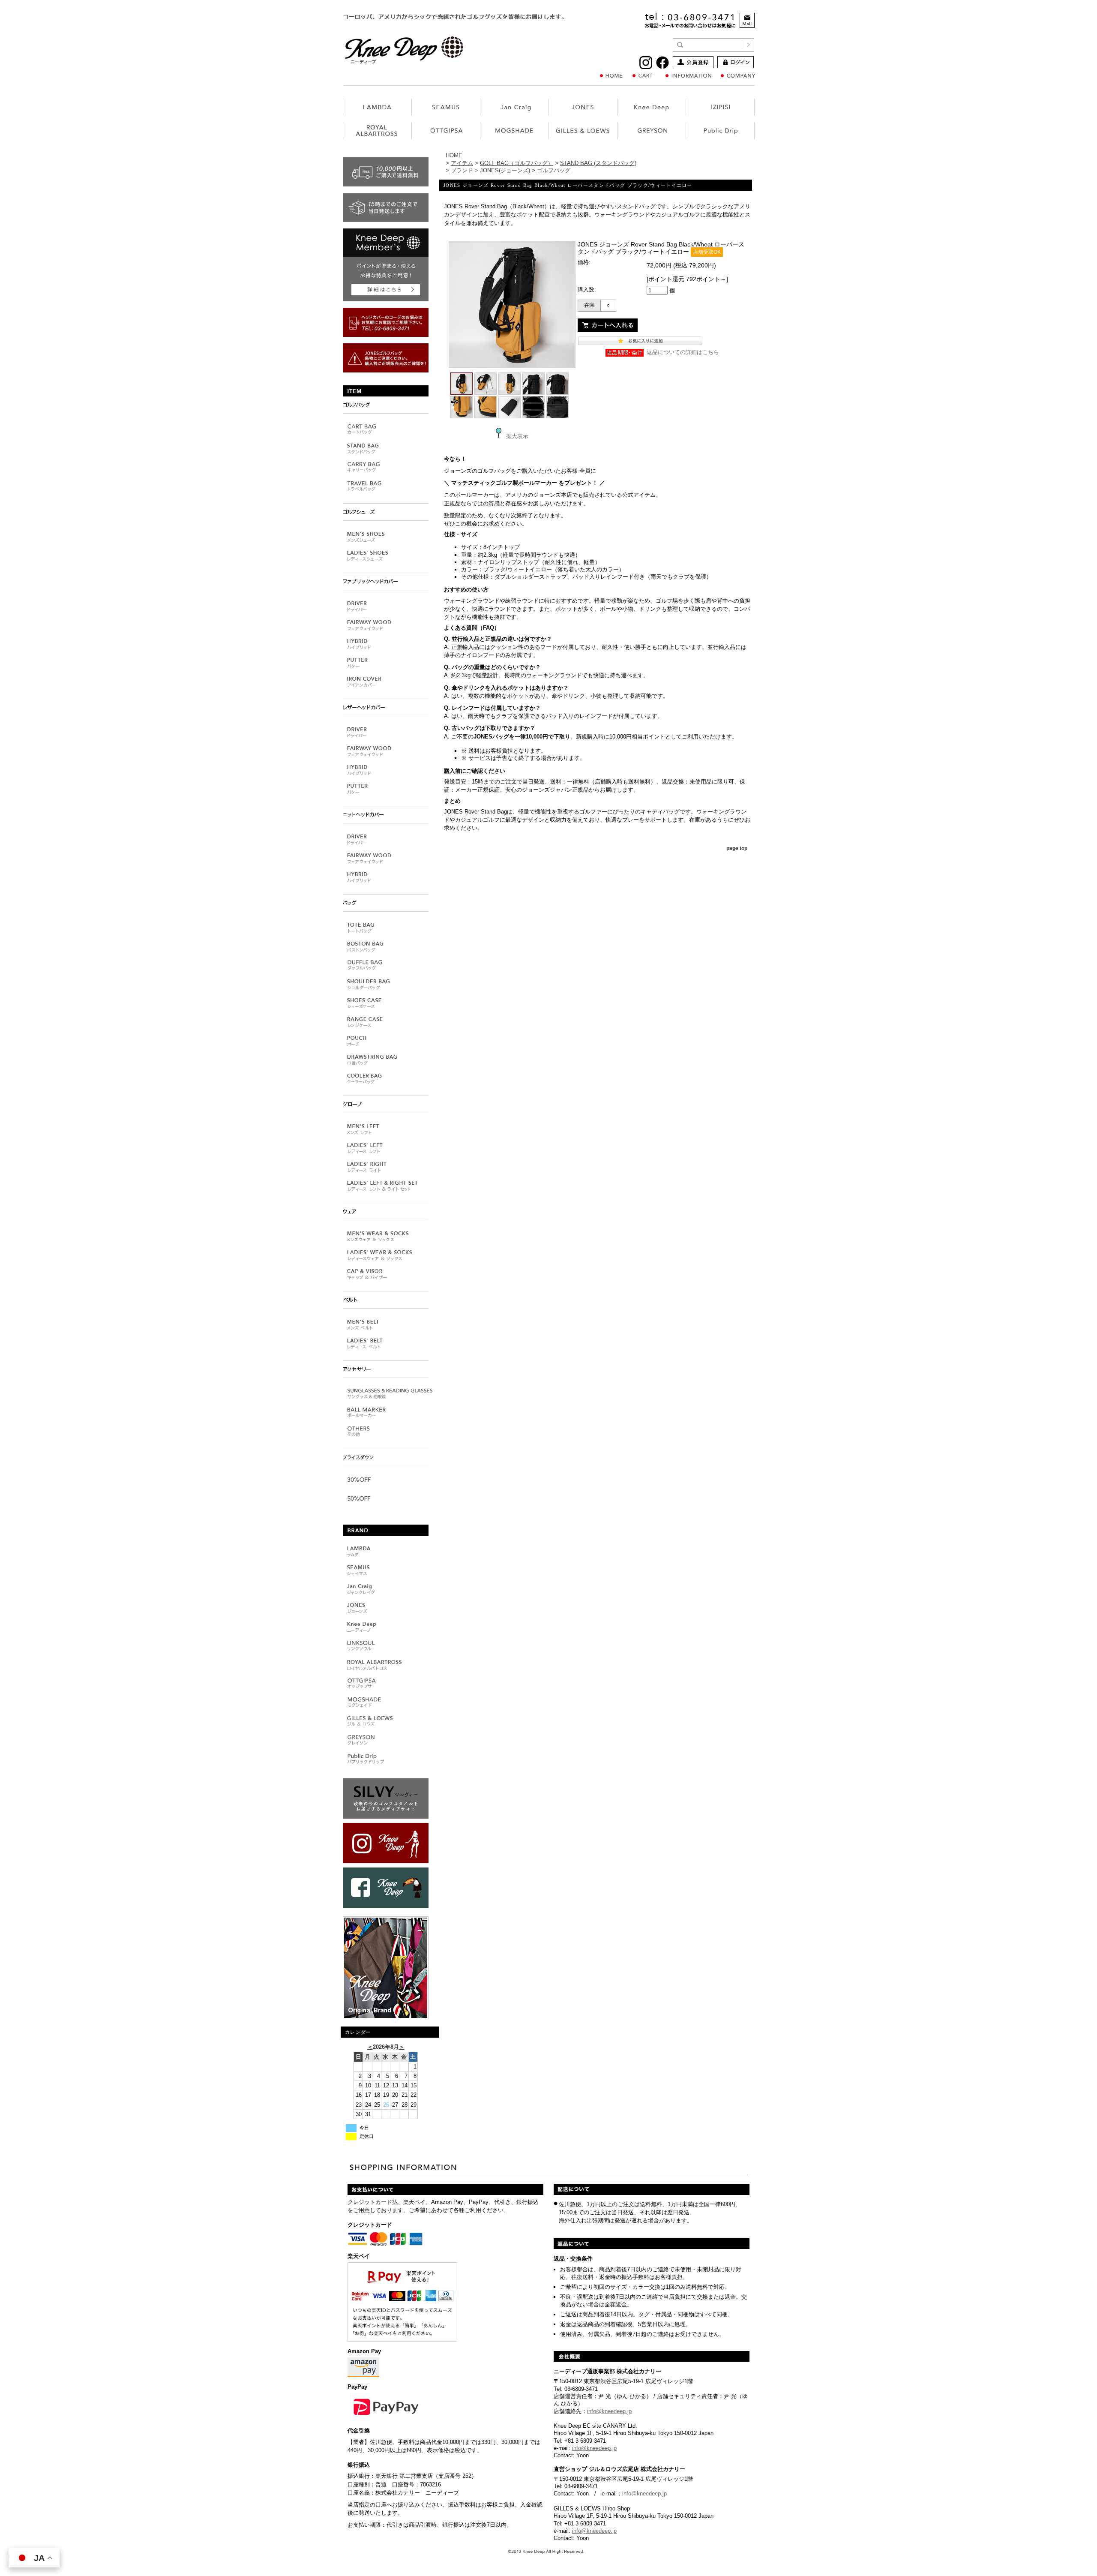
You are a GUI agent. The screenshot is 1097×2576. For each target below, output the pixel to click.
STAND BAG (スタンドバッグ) (598, 163)
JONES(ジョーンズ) (505, 170)
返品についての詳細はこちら (683, 352)
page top (737, 848)
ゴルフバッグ (554, 170)
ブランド (462, 170)
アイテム (462, 163)
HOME (454, 155)
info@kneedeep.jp (609, 2411)
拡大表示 (517, 436)
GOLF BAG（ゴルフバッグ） (517, 163)
